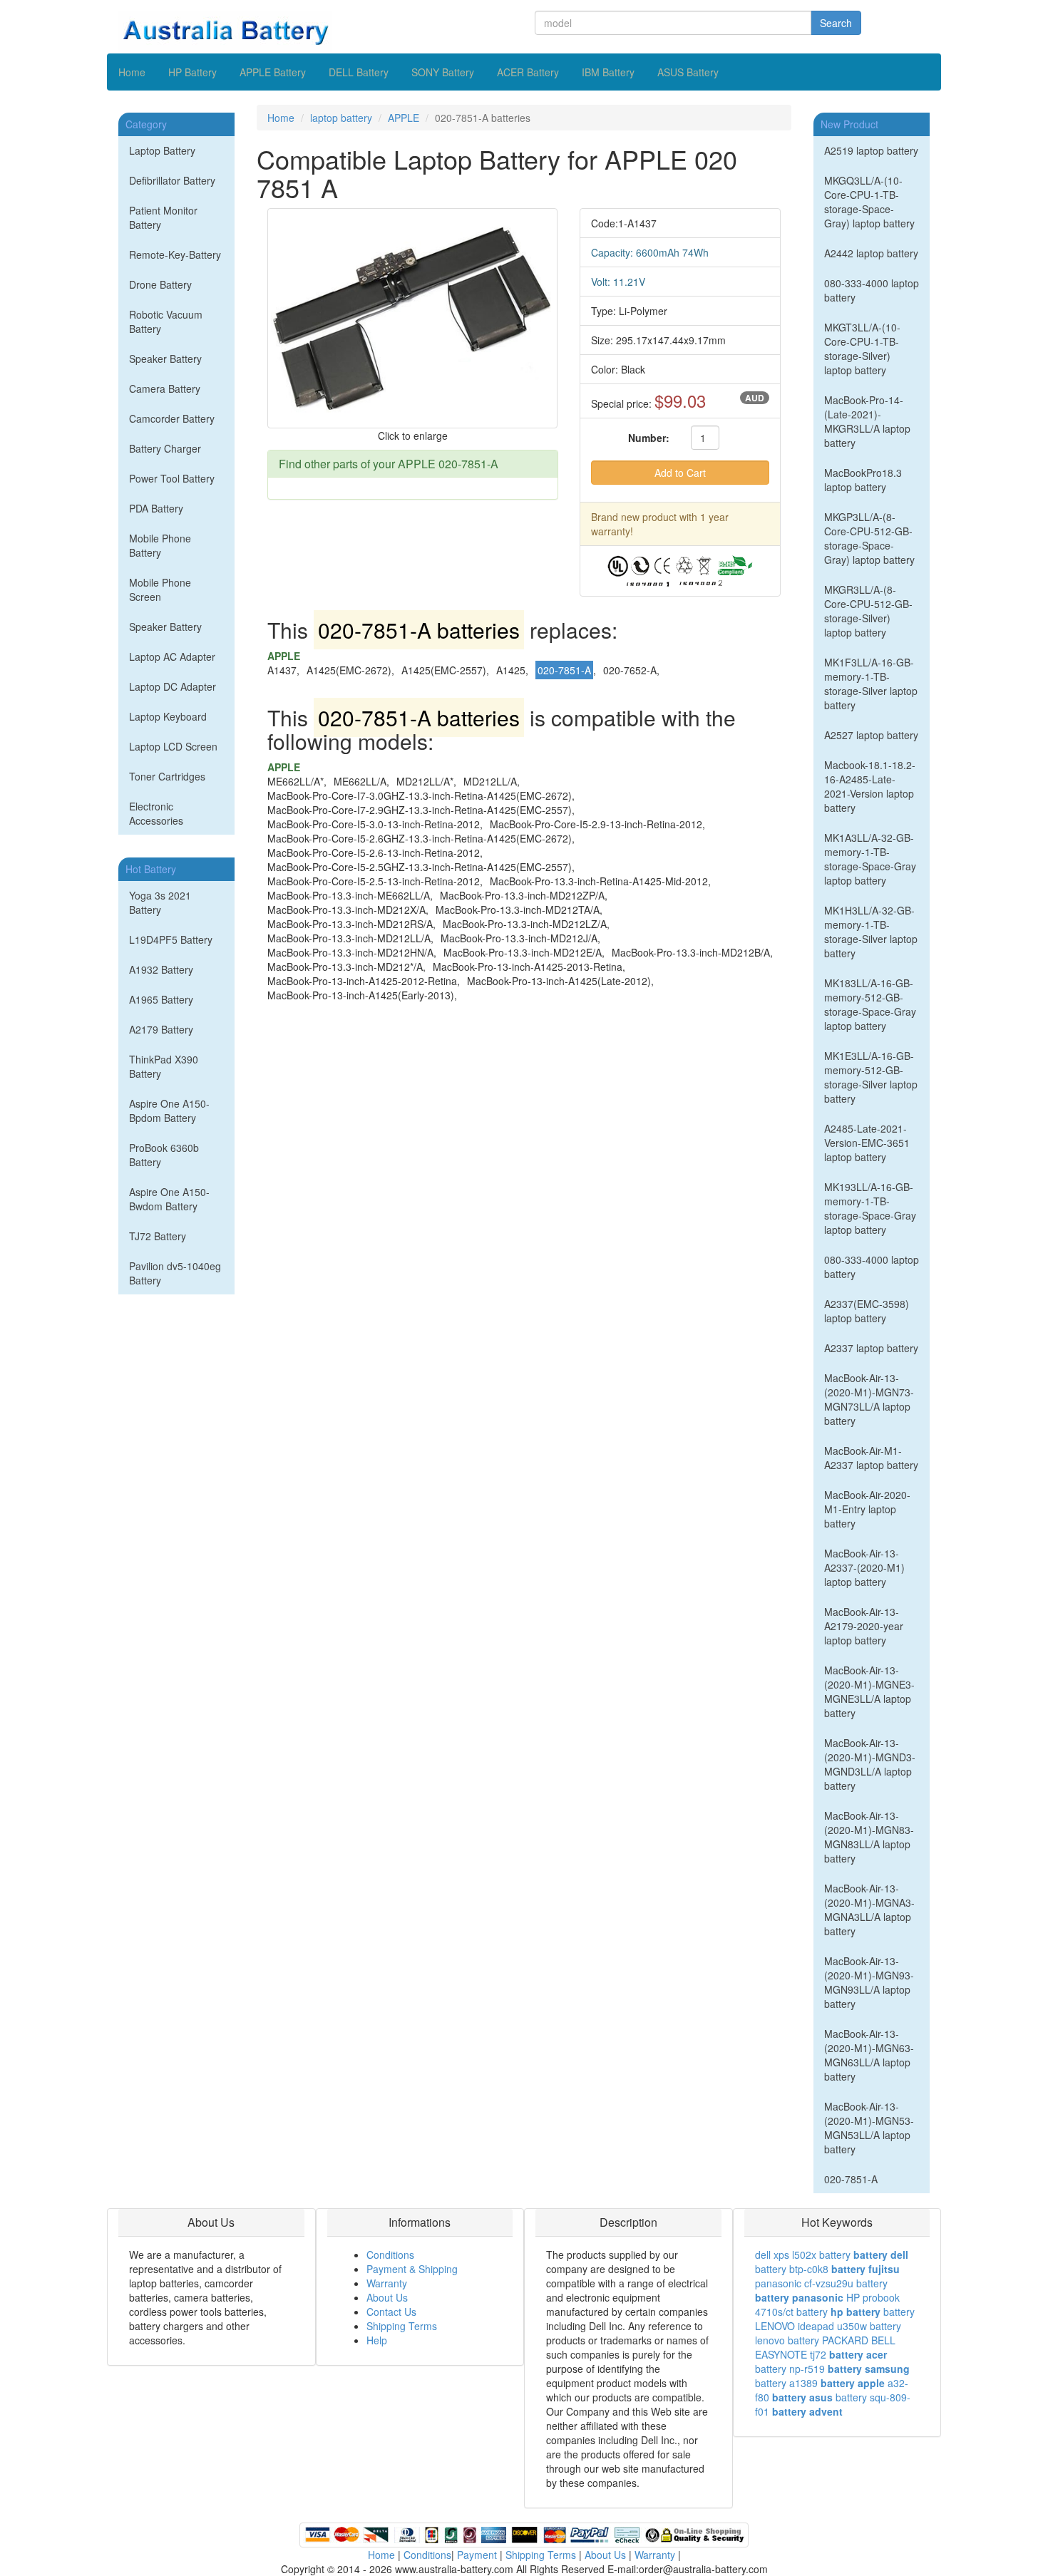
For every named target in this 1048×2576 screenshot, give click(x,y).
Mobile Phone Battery (160, 545)
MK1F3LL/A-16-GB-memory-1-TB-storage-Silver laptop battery (871, 684)
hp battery (856, 2312)
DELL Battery (359, 72)
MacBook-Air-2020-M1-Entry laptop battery (867, 1509)
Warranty (387, 2283)
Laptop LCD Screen (173, 746)
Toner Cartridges (167, 776)
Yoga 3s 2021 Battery (160, 902)
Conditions (390, 2255)
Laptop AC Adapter (172, 656)
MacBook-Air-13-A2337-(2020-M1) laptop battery (864, 1567)
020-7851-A (851, 2179)
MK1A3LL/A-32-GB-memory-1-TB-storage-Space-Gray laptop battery (870, 859)
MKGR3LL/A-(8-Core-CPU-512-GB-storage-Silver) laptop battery (868, 611)
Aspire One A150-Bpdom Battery (169, 1111)
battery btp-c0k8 (792, 2269)
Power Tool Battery (172, 478)
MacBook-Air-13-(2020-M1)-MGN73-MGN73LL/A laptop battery (869, 1399)
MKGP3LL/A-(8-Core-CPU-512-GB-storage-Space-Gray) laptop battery (869, 538)
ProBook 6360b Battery (164, 1155)
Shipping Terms (402, 2326)
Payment (477, 2555)
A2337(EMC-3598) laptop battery (867, 1311)
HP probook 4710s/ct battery (827, 2304)
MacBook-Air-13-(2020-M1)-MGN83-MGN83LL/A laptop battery (869, 1837)
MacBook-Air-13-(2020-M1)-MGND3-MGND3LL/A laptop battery (870, 1764)
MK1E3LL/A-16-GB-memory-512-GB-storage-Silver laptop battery (871, 1077)
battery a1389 (786, 2383)
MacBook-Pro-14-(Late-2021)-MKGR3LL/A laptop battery (867, 421)
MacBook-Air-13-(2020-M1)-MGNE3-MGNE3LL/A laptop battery (869, 1691)
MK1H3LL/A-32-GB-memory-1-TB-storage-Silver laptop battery (871, 932)
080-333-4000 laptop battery (872, 290)
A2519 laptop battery (871, 150)
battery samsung (869, 2369)
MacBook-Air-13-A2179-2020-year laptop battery (864, 1626)
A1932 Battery (161, 969)
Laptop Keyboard (168, 716)
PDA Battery (156, 508)
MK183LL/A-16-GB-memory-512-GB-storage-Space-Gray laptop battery (870, 1004)
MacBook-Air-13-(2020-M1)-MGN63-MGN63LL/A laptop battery (869, 2055)
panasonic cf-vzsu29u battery (821, 2283)
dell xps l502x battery (803, 2255)
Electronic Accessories (156, 813)
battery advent (807, 2411)
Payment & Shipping (412, 2269)
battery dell (881, 2255)
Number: (649, 438)
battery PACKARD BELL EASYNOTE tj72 (825, 2347)
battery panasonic (799, 2297)
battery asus (802, 2397)
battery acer (858, 2354)
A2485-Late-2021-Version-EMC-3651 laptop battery (867, 1143)
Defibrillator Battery (172, 180)
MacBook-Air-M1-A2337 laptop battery (871, 1458)
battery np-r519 (790, 2369)
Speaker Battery (165, 359)
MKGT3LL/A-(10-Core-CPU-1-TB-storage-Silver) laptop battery (862, 349)
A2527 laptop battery (871, 735)
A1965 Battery (161, 999)
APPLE (404, 118)
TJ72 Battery (158, 1236)
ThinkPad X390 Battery (164, 1066)
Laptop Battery (162, 150)
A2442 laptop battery (871, 253)
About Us (387, 2297)
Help (377, 2340)
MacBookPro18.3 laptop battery (863, 480)
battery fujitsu (865, 2269)
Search (836, 23)
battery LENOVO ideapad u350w (835, 2319)
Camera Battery (165, 388)
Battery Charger (165, 448)
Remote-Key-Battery (175, 254)
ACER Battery (528, 72)
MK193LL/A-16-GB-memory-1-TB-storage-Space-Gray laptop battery (870, 1208)
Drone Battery (160, 284)
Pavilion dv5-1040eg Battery (175, 1273)
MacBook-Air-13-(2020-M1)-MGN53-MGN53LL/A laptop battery (869, 2128)
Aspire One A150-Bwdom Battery (169, 1199)
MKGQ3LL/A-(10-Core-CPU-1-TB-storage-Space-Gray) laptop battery (869, 202)
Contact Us (391, 2312)
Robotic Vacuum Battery (166, 321)
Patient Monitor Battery (163, 217)
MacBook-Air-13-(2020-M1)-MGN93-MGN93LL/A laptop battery (869, 1982)
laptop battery (341, 118)
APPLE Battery (273, 72)
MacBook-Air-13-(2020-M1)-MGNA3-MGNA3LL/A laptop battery (869, 1910)
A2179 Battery (161, 1029)
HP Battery (192, 72)
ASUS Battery (688, 72)
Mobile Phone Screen (160, 589)
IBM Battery (608, 72)
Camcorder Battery (172, 418)
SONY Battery (443, 72)
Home (132, 72)
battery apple (853, 2383)
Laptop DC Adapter (173, 686)
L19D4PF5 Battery (171, 939)
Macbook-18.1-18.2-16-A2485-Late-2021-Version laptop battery (870, 786)
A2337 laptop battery (871, 1348)
